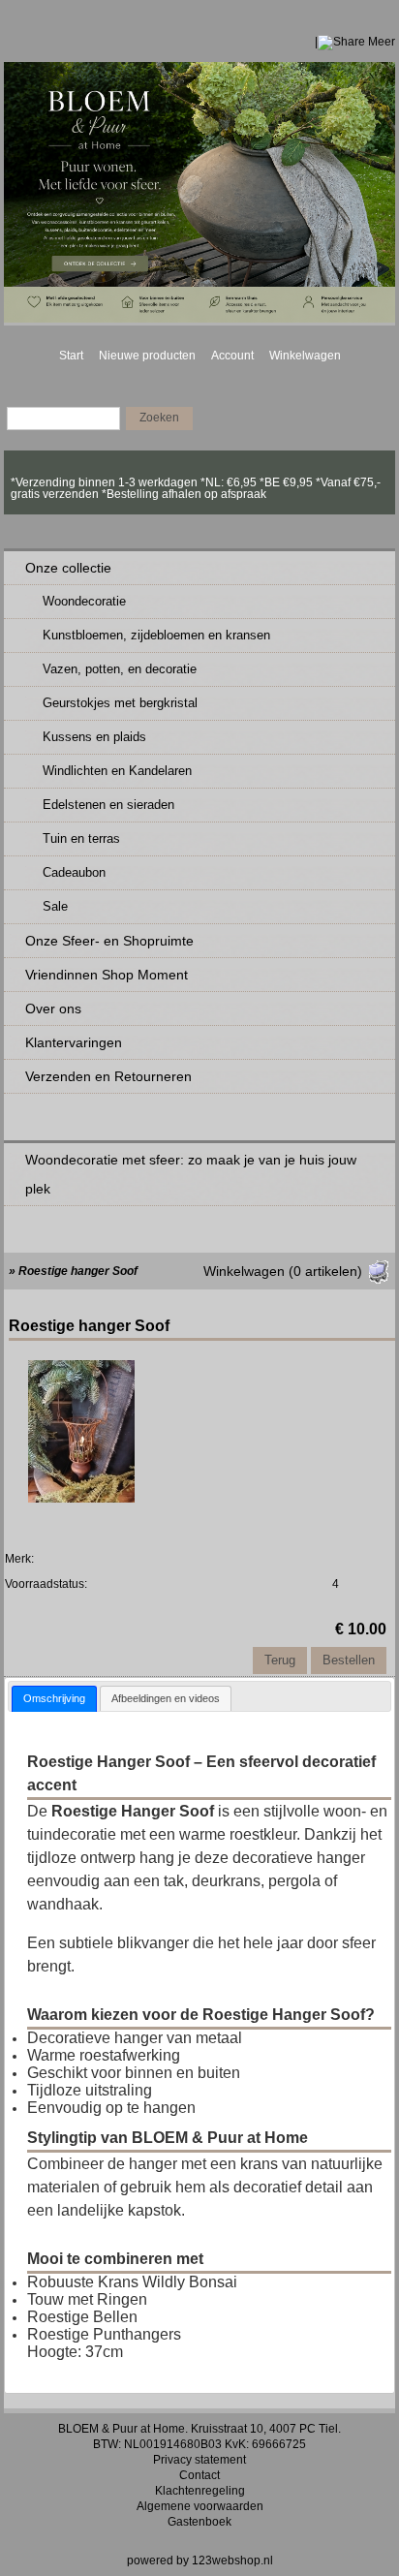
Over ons (53, 1009)
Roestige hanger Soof (78, 1271)
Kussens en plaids (94, 737)
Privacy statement (199, 2460)
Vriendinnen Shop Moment (107, 975)
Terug (280, 1660)
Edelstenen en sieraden (108, 805)
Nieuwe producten (147, 356)
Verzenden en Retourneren (108, 1076)
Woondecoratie (84, 601)
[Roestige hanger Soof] (81, 1498)
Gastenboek (199, 2522)
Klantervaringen (74, 1042)
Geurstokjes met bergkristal (120, 703)
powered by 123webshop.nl (200, 2560)
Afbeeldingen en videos (166, 1698)
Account (232, 356)
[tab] (54, 1699)
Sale (55, 906)
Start (71, 356)
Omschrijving (54, 1698)
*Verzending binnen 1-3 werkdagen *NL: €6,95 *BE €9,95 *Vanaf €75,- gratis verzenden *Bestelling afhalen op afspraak (196, 482)
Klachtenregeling (200, 2491)
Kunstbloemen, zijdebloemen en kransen (156, 635)
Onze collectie (68, 568)
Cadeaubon (74, 872)
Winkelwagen (305, 356)
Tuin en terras (81, 838)
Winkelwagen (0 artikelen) (283, 1271)
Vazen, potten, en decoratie (120, 669)
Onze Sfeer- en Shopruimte (109, 941)
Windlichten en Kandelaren (117, 771)
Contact (199, 2475)
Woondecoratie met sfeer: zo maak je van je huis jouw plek (191, 1174)
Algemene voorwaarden (200, 2506)
